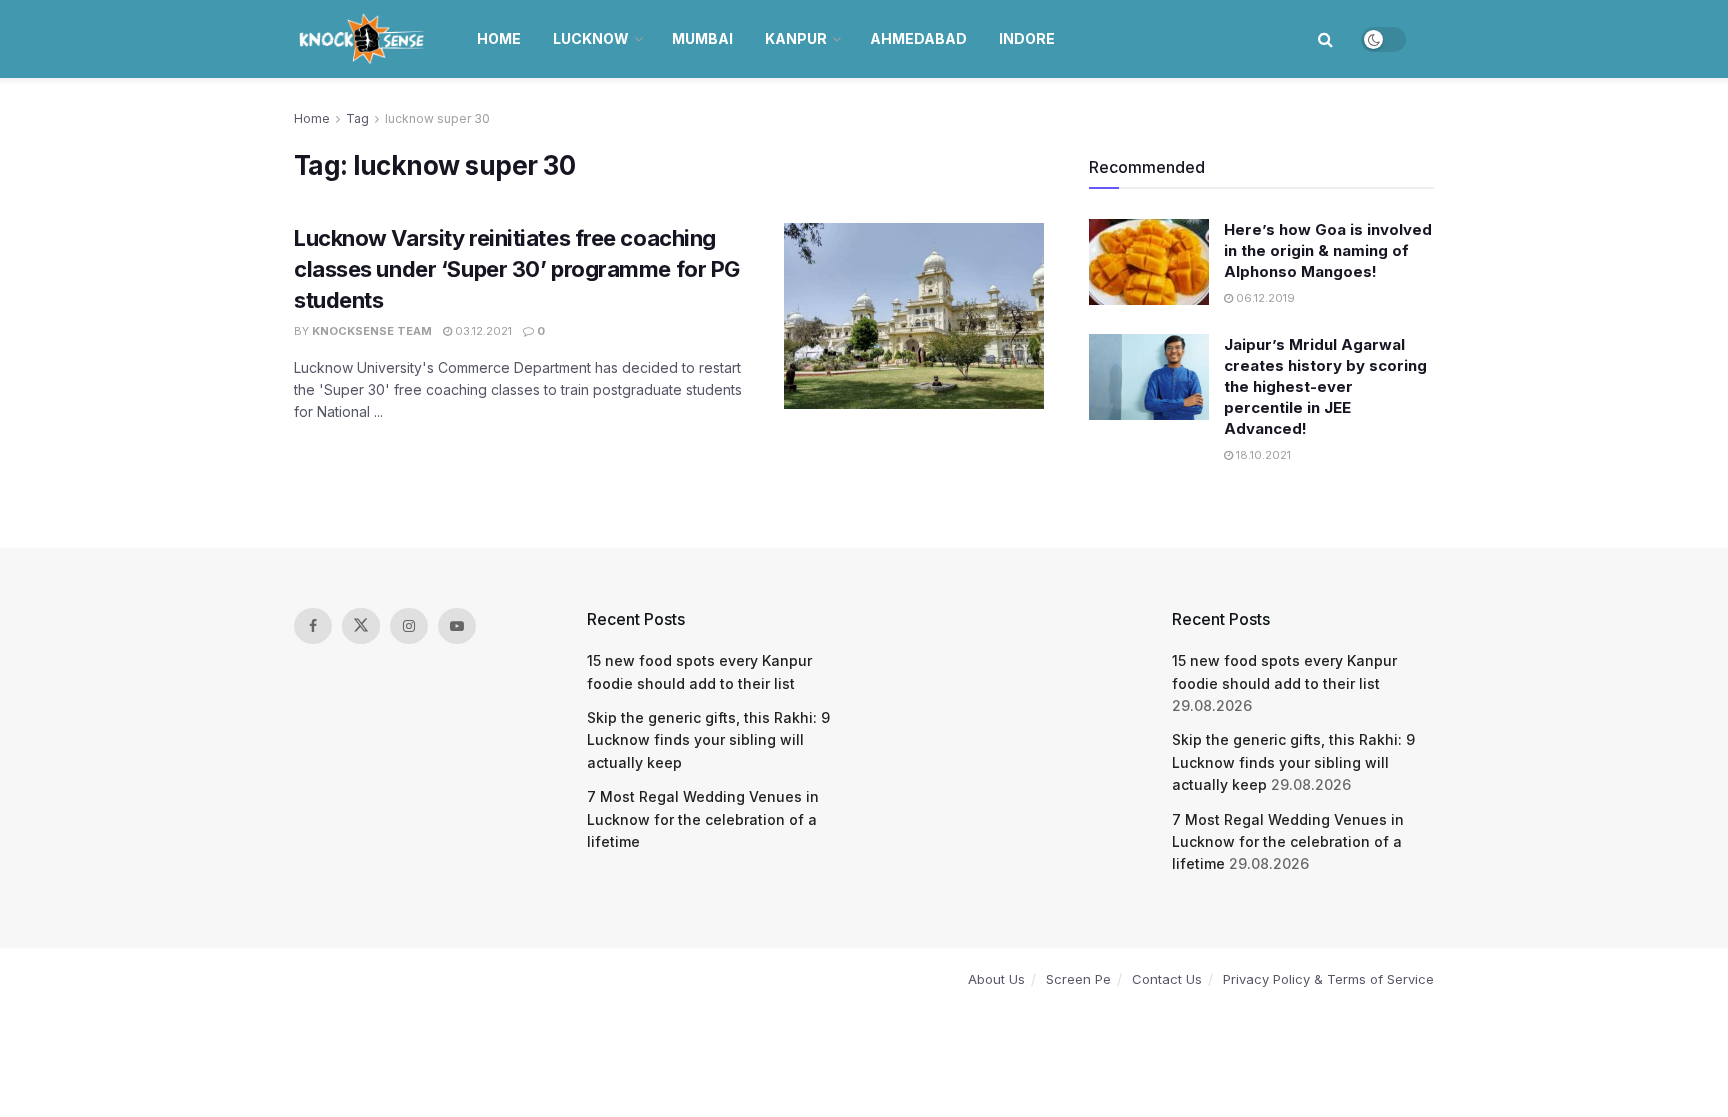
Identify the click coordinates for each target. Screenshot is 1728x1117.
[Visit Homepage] (363, 39)
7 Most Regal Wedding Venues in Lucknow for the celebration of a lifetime (703, 819)
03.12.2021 (482, 331)
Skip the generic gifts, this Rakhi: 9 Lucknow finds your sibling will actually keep (708, 740)
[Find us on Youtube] (457, 626)
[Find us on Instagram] (409, 626)
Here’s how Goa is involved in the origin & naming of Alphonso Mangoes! (1328, 250)
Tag (357, 118)
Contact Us (1167, 979)
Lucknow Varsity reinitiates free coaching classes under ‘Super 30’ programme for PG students (517, 269)
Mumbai (702, 38)
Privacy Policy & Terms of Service (1328, 979)
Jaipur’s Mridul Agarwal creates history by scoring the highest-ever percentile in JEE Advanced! (1325, 386)
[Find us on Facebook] (313, 626)
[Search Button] (1325, 39)
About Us (996, 979)
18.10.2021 (1262, 455)
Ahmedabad (918, 38)
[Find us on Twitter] (361, 626)
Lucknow (591, 38)
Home (499, 38)
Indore (1027, 38)
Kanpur (796, 38)
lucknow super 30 (437, 118)
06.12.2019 (1264, 298)
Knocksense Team (372, 331)
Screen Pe (1078, 979)
